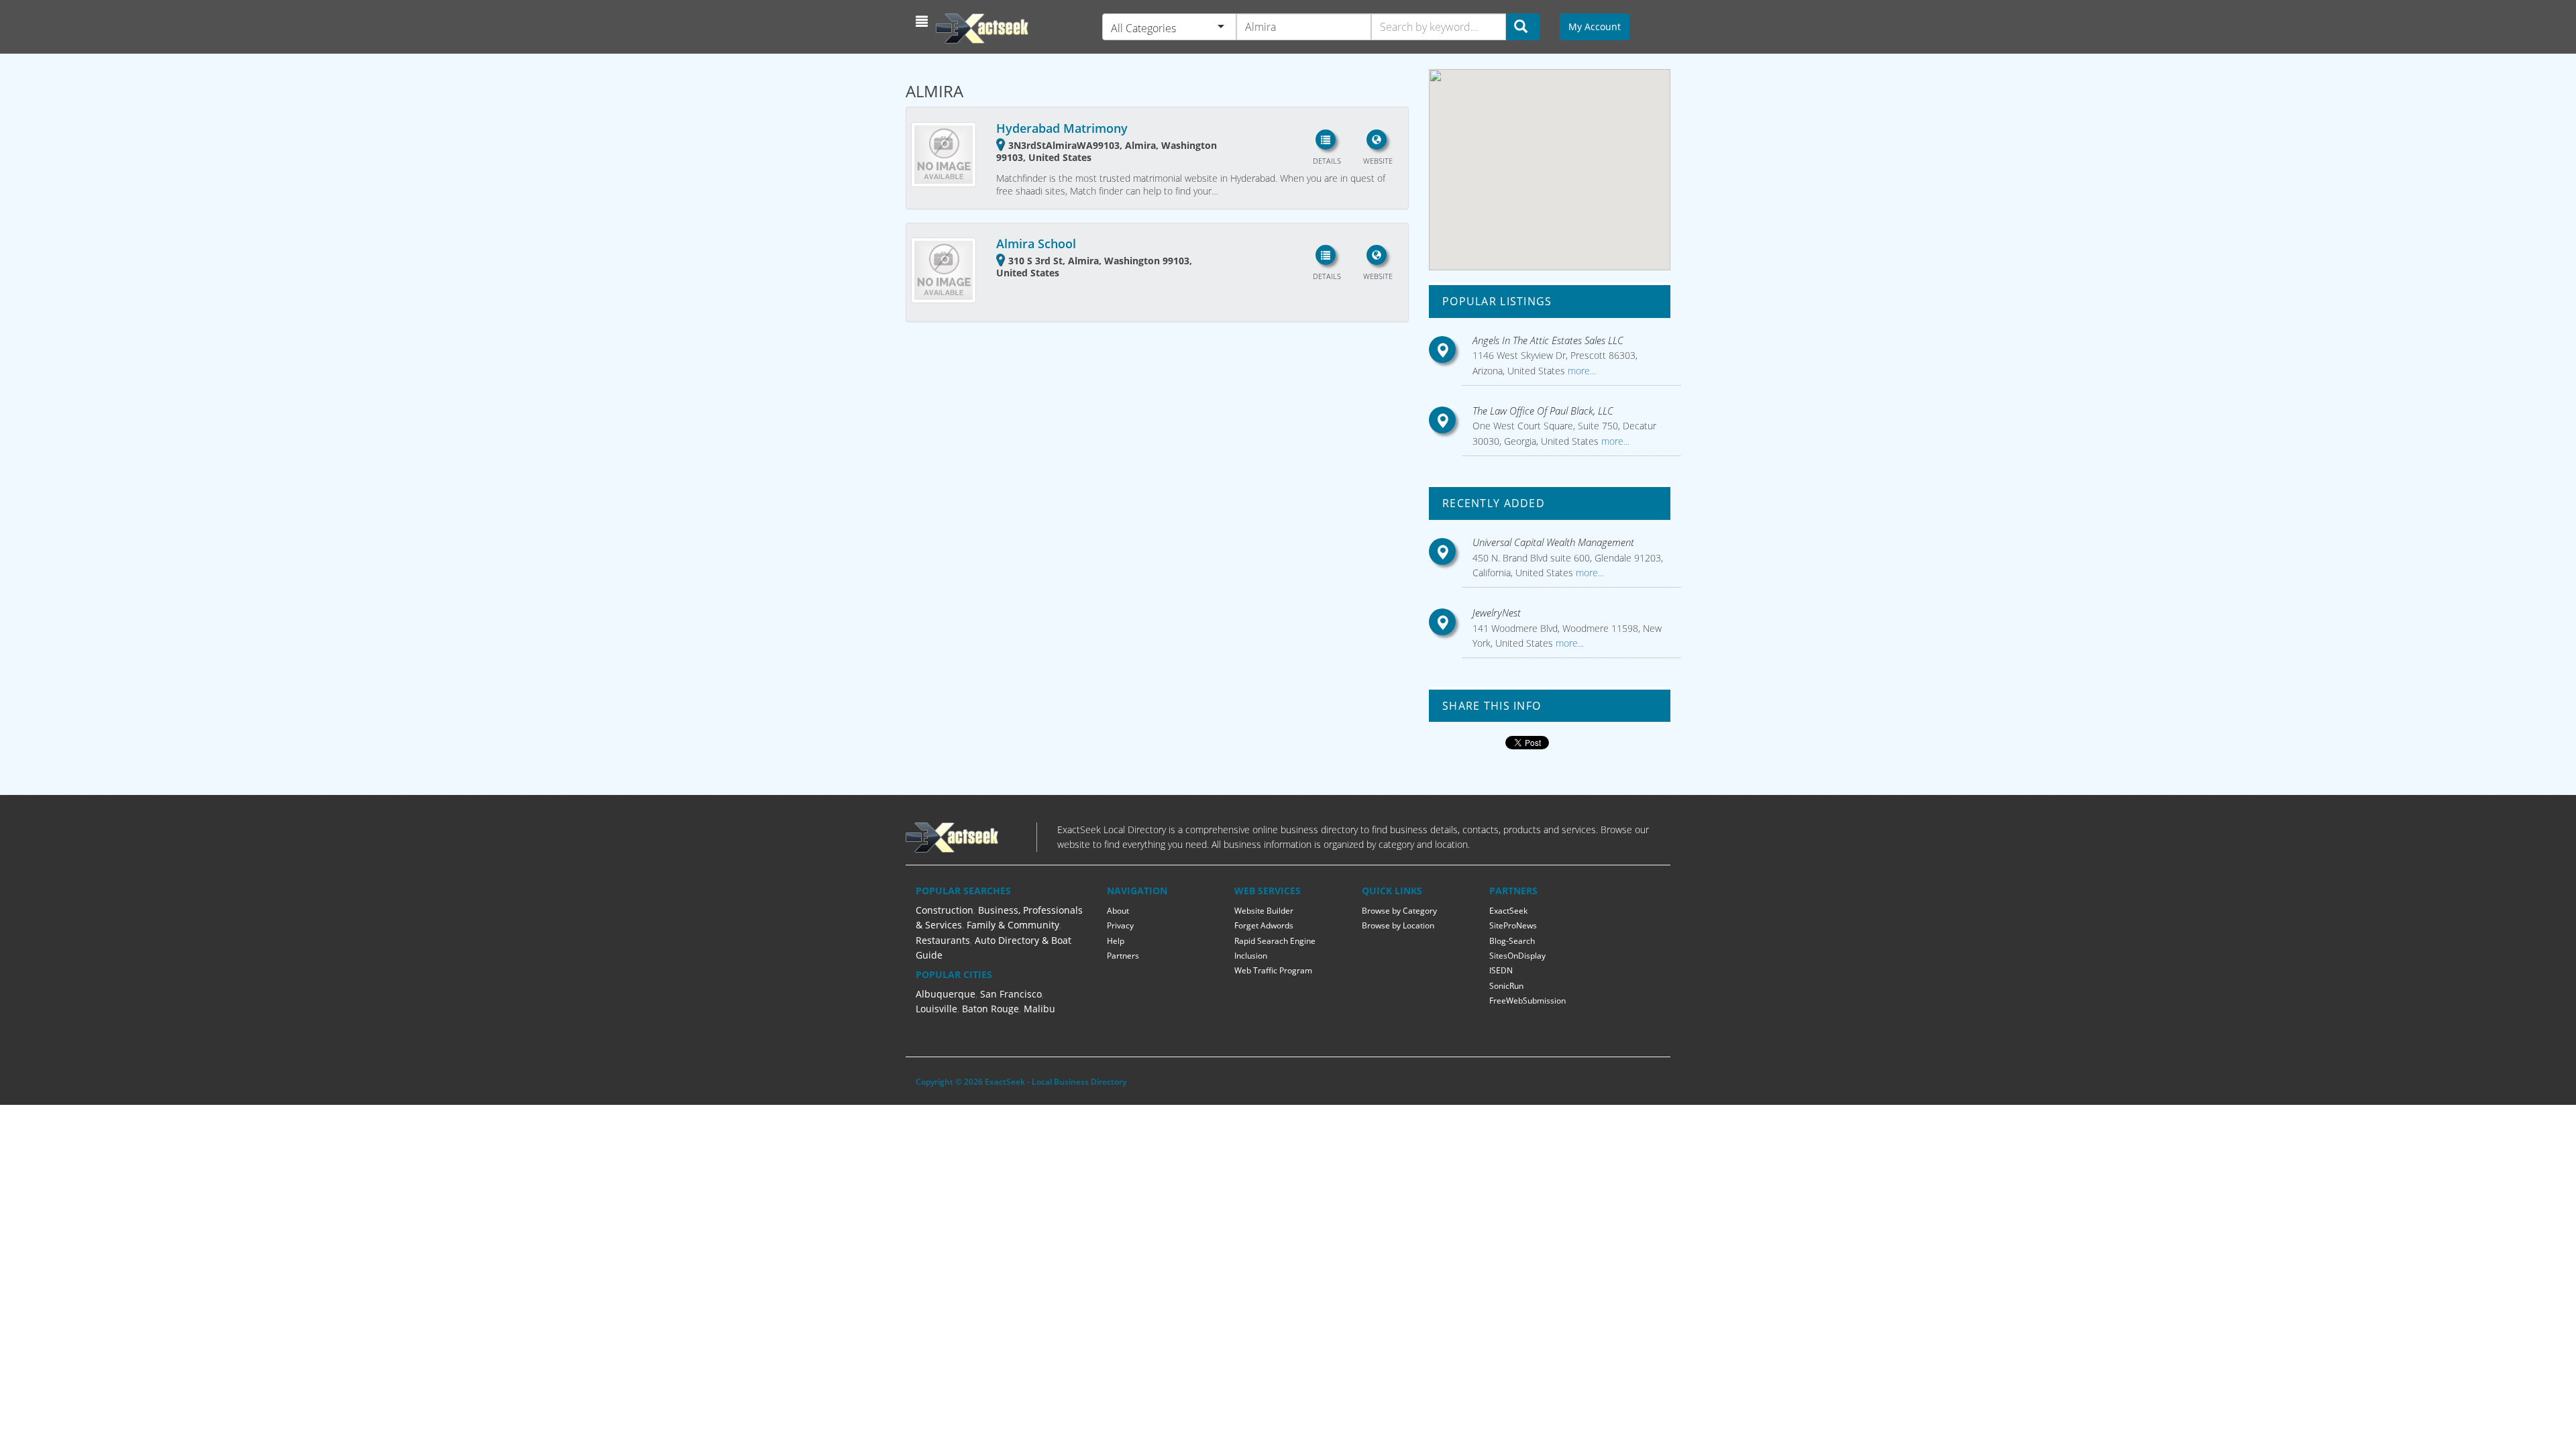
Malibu (1039, 1009)
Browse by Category (1399, 911)
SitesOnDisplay (1517, 956)
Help (1116, 941)
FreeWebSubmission (1527, 1001)
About (1118, 911)
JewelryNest (1497, 612)
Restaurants (943, 940)
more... (1580, 371)
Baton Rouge (990, 1009)
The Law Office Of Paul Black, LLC (1543, 411)
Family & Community (1013, 925)
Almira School (1036, 244)
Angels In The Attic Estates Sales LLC (1548, 340)
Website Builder (1264, 911)
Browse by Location (1398, 925)
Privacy (1120, 925)
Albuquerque (946, 994)
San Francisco (1011, 994)
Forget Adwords (1264, 925)
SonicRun (1506, 986)
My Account (1595, 26)
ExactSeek (1508, 911)
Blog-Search (1512, 941)
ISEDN (1501, 970)
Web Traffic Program (1273, 970)
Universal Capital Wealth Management (1553, 542)
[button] (923, 21)
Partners (1123, 956)
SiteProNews (1513, 925)
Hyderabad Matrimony (1062, 128)
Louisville (936, 1009)
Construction (945, 910)
